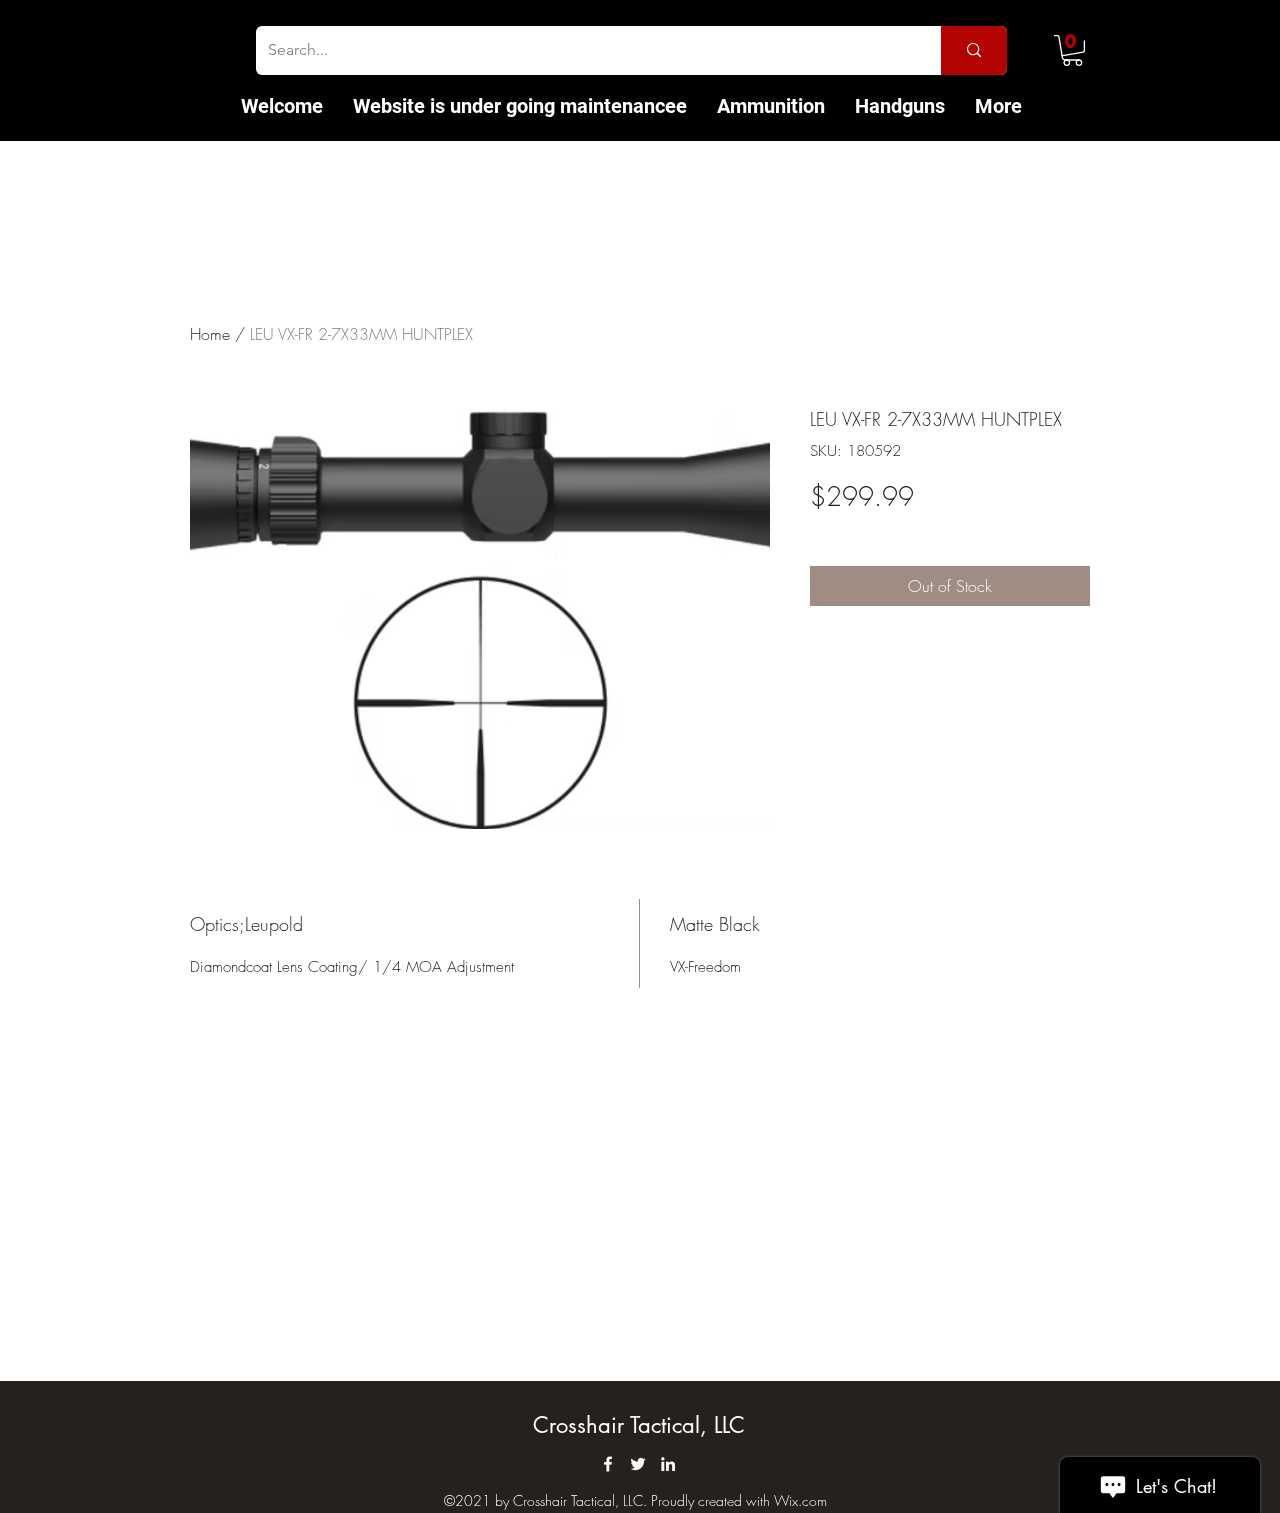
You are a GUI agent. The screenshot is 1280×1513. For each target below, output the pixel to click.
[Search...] (974, 50)
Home (210, 334)
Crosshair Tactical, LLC (639, 1425)
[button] (1072, 50)
